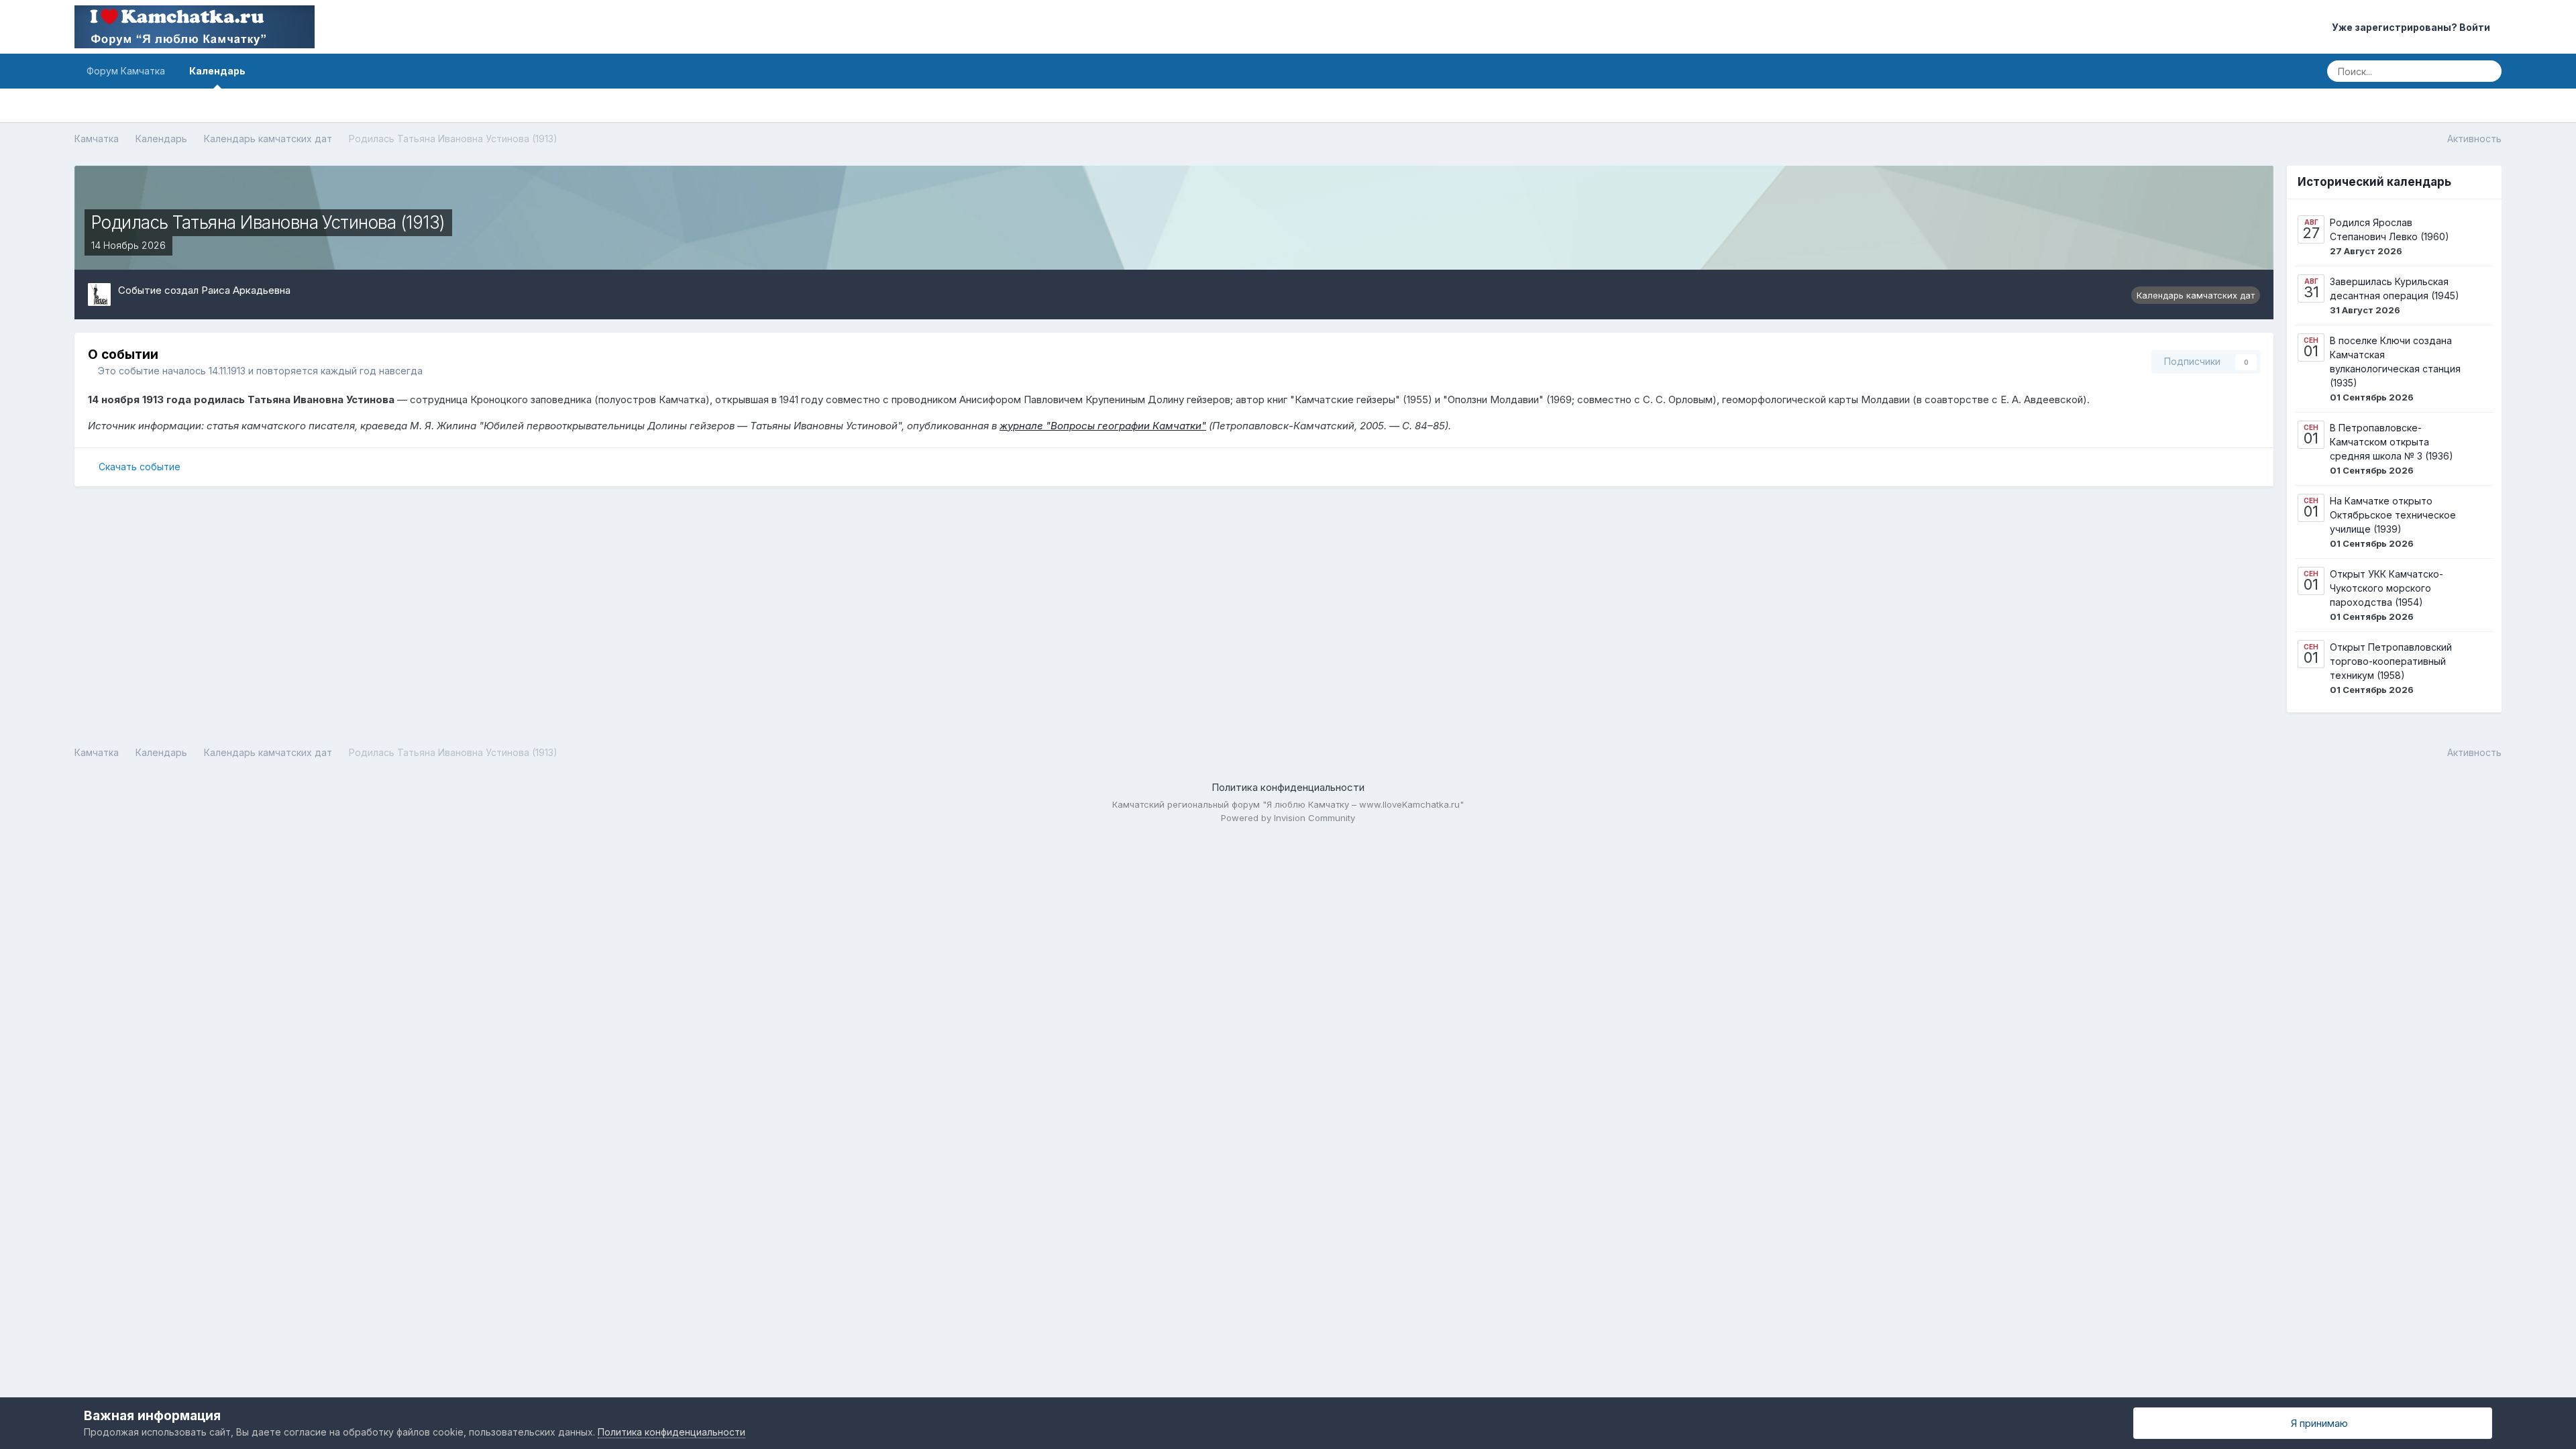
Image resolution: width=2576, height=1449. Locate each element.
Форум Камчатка (126, 71)
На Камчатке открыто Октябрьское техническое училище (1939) (2393, 515)
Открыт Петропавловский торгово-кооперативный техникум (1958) (2391, 661)
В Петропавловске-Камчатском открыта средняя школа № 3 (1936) (2392, 442)
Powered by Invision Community (1288, 818)
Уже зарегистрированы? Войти (2413, 27)
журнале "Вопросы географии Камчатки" (1103, 426)
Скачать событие (140, 467)
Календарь (217, 71)
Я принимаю (2317, 1423)
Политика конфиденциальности (1288, 787)
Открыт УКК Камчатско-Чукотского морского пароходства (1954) (2386, 588)
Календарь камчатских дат (2196, 295)
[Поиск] (2487, 71)
